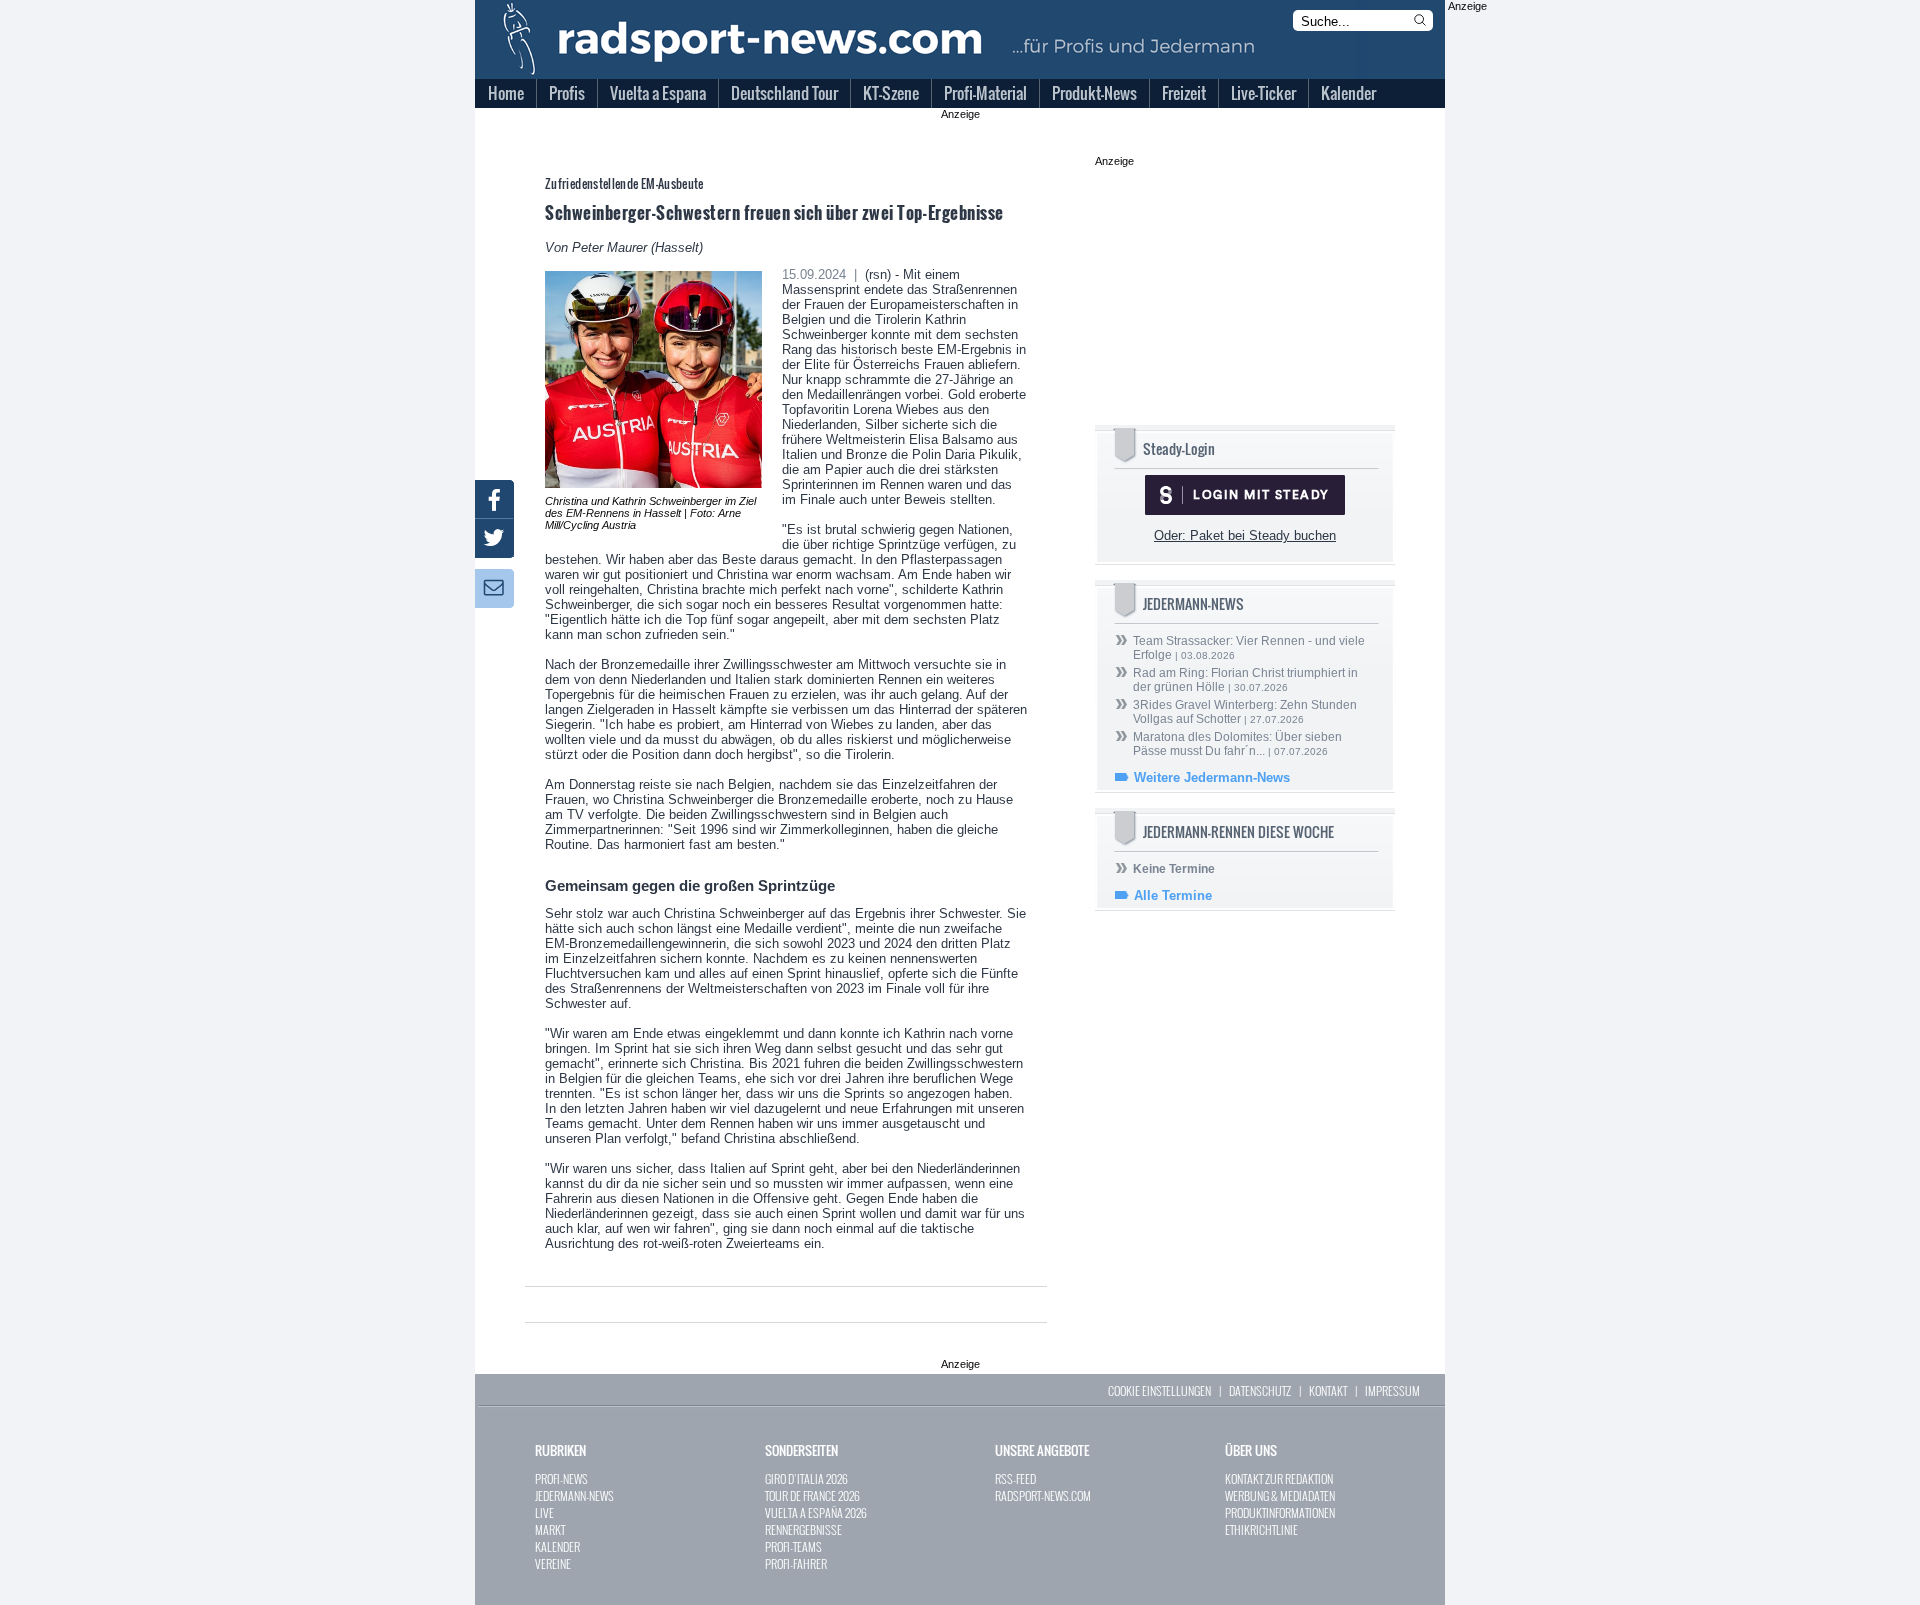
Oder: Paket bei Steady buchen (1245, 535)
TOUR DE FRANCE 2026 (812, 1495)
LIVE (544, 1512)
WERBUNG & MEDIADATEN (1280, 1495)
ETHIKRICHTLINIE (1261, 1529)
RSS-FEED (1015, 1478)
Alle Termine (1173, 895)
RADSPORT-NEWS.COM (1043, 1495)
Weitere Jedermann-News (1212, 777)
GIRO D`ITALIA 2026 (806, 1478)
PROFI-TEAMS (793, 1546)
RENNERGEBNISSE (803, 1529)
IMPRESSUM (1392, 1390)
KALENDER (557, 1546)
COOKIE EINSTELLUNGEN (1159, 1390)
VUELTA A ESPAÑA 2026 (816, 1512)
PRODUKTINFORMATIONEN (1280, 1512)
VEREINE (553, 1563)
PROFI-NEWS (561, 1478)
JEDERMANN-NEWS (574, 1495)
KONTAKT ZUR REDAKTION (1279, 1478)
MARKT (550, 1529)
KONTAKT (1328, 1390)
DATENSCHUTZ (1260, 1390)
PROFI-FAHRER (796, 1563)
